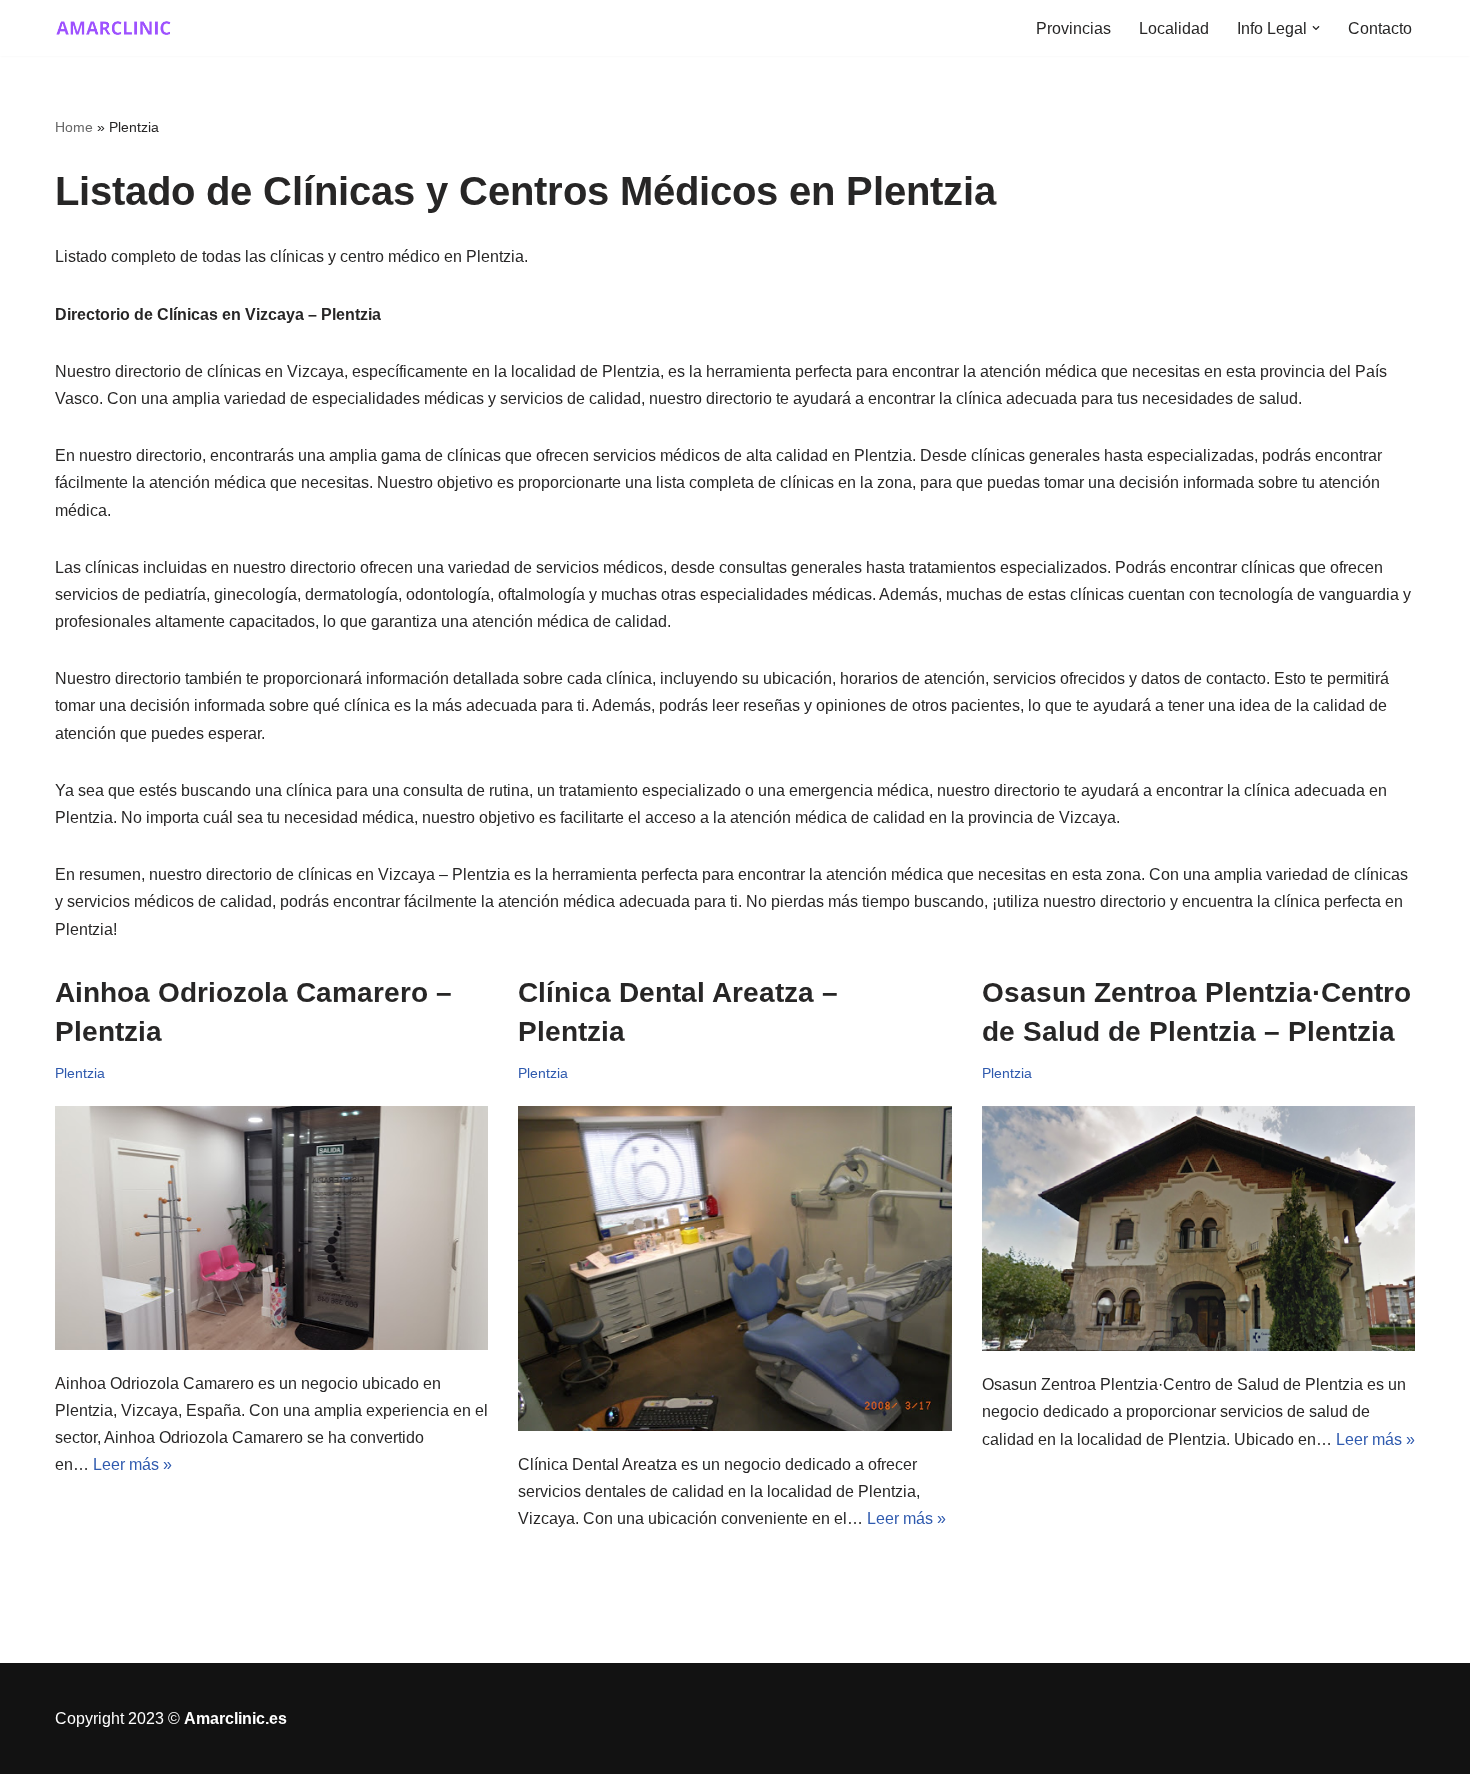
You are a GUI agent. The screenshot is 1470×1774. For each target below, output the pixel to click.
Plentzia (80, 1073)
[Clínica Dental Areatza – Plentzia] (735, 1268)
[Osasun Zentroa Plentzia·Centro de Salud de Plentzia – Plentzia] (1199, 1229)
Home (74, 127)
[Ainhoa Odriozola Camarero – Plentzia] (272, 1228)
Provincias (1073, 28)
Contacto (1380, 28)
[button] (1316, 28)
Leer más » (132, 1464)
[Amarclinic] (115, 28)
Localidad (1174, 28)
